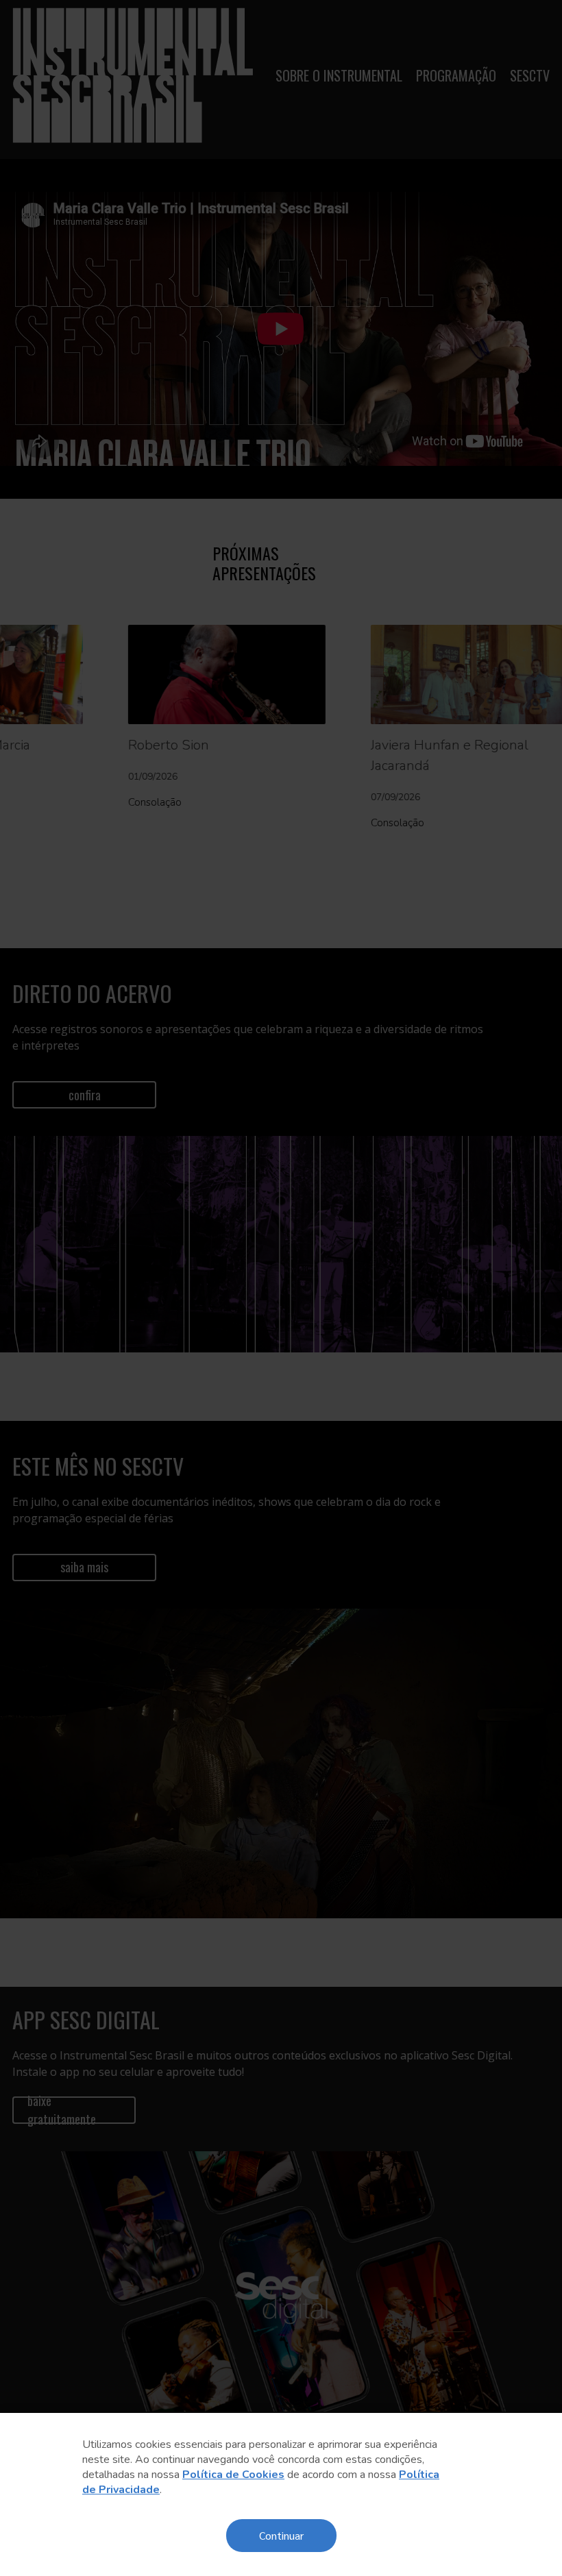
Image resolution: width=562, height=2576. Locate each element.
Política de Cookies (233, 2475)
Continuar (281, 2535)
